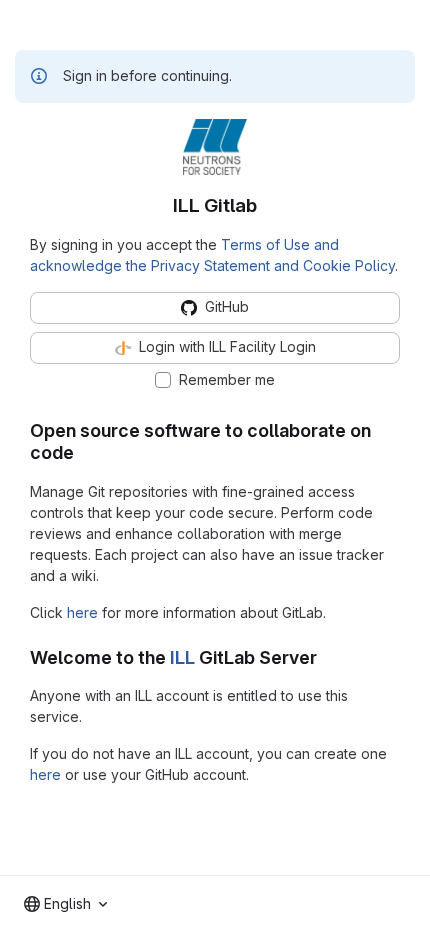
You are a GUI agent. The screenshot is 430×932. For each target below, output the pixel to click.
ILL (182, 657)
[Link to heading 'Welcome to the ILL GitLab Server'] (327, 657)
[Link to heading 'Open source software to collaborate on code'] (84, 452)
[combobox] (65, 904)
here (82, 612)
